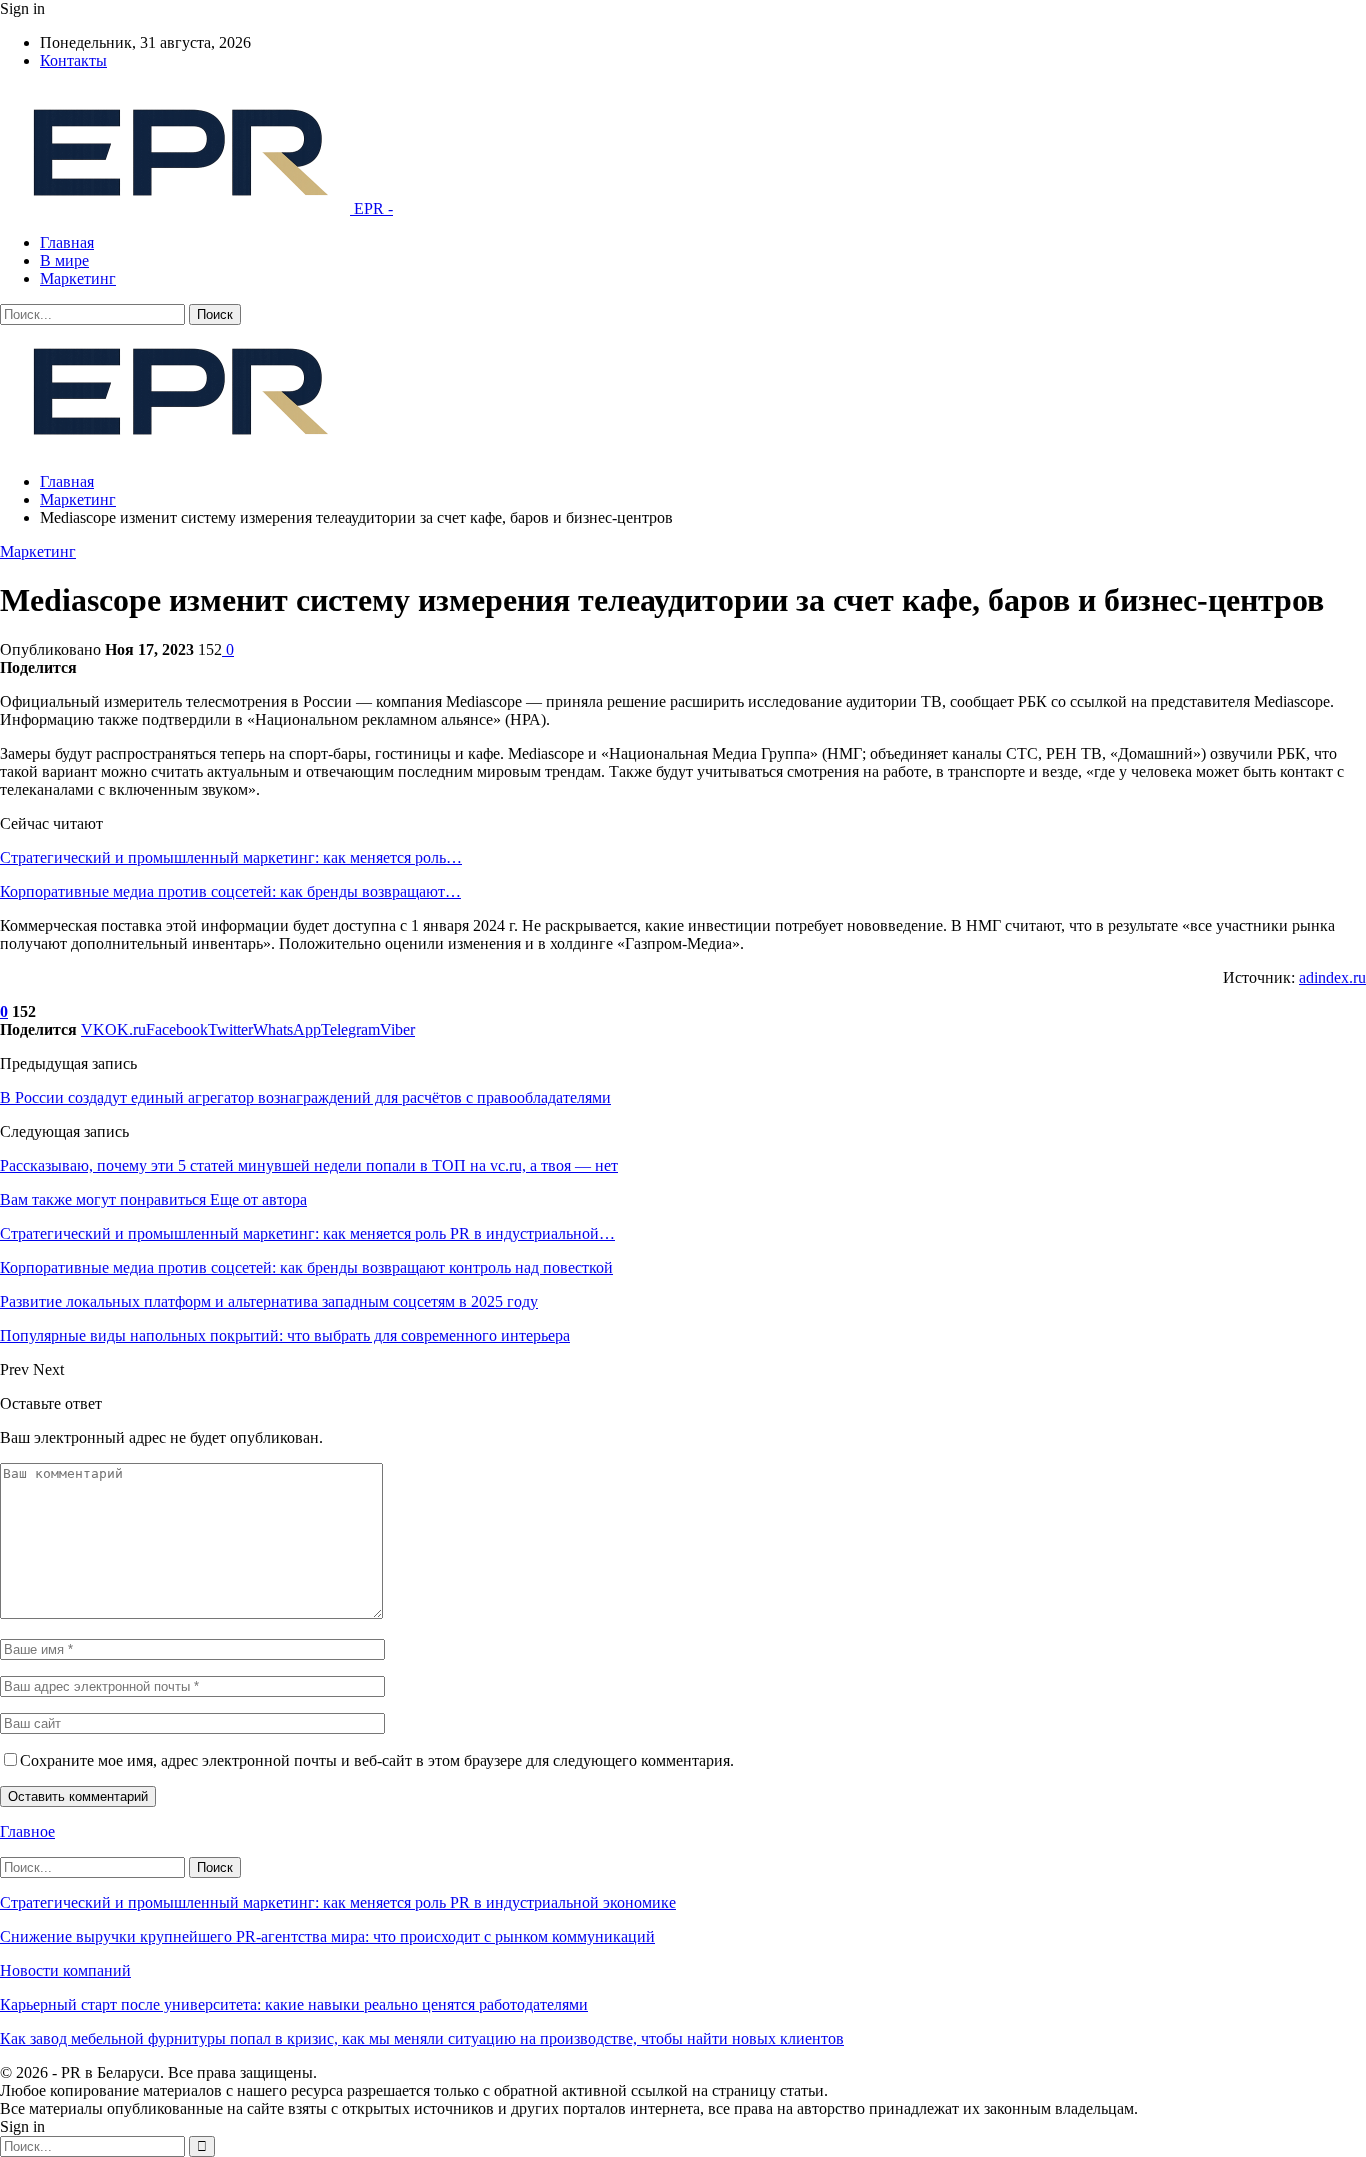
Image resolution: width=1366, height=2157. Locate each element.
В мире (64, 260)
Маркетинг (78, 278)
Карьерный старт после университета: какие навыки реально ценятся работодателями (294, 2004)
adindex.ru (1332, 977)
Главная (67, 242)
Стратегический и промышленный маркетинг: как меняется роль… (231, 857)
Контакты (73, 60)
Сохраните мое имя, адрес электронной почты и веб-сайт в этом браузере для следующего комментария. (377, 1760)
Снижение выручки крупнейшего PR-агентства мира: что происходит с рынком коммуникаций (327, 1936)
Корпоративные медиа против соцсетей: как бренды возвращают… (230, 891)
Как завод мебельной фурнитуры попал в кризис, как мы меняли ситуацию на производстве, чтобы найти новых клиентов (422, 2038)
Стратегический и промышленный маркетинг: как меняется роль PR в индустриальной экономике (338, 1902)
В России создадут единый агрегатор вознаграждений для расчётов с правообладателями (305, 1097)
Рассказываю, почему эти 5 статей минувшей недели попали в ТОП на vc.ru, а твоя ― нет (309, 1165)
